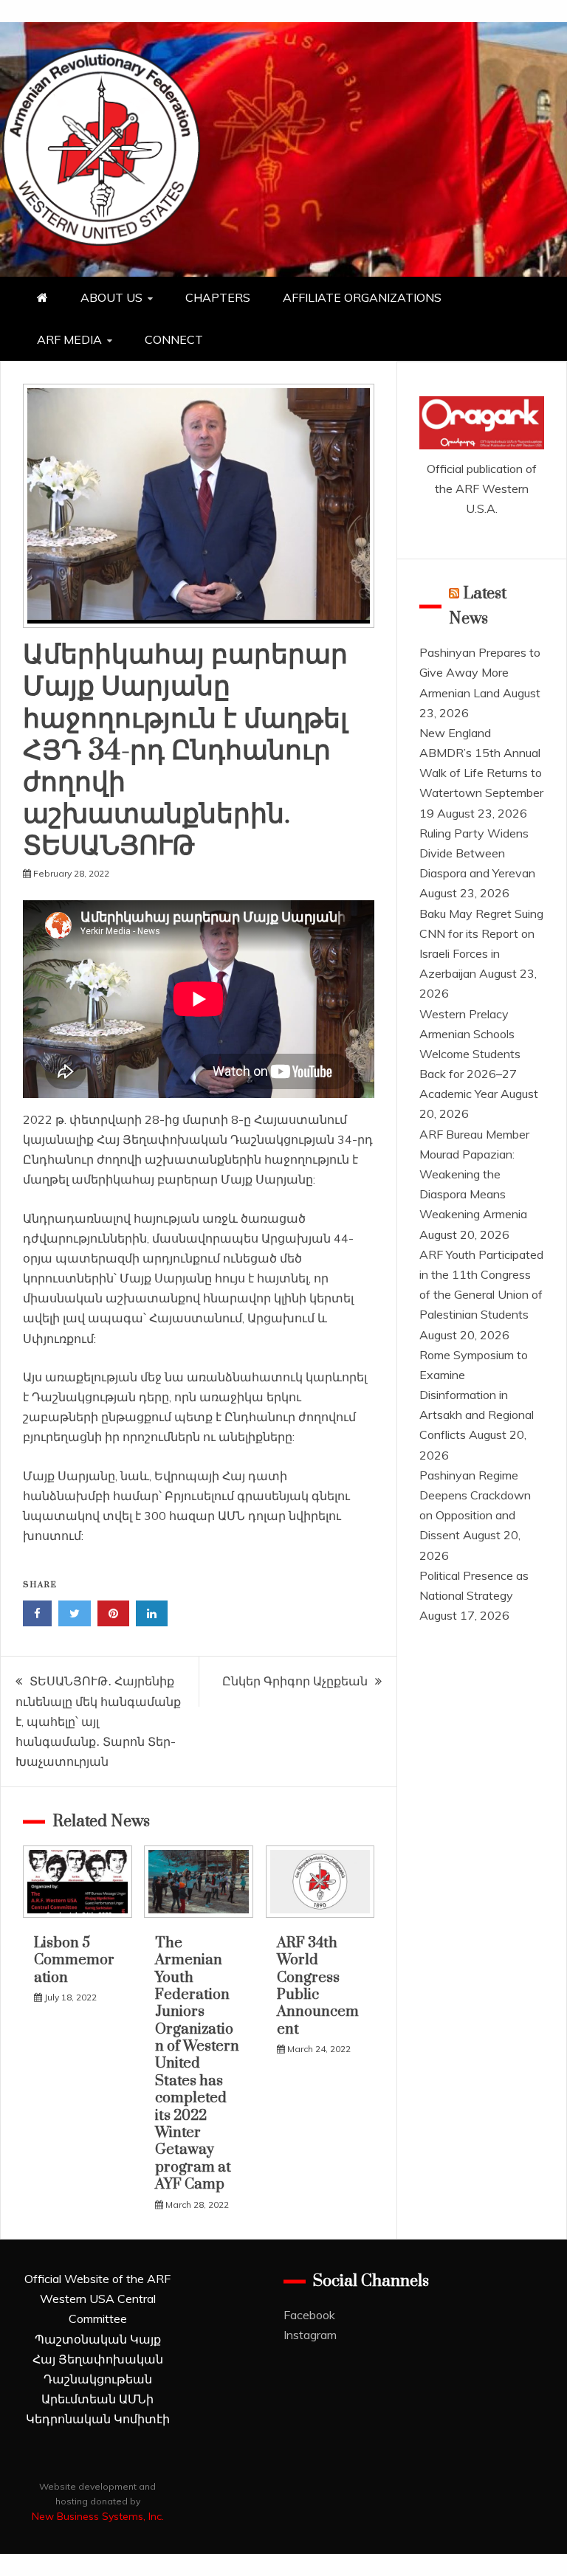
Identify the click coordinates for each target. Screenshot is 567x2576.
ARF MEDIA (69, 339)
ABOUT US (111, 297)
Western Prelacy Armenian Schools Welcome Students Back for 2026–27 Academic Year (470, 1054)
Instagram (310, 2335)
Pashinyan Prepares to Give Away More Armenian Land (480, 672)
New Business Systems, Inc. (98, 2516)
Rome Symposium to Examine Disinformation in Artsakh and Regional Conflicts (477, 1395)
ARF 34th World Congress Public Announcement (318, 1986)
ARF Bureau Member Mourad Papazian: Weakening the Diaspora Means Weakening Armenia (474, 1174)
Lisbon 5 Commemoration (74, 1961)
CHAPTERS (218, 297)
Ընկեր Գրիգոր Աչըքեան (295, 1681)
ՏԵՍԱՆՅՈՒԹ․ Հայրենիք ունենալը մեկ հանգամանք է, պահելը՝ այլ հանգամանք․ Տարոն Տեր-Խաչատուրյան (98, 1721)
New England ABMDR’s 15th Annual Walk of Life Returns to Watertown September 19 (481, 773)
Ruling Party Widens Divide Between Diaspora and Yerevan (477, 853)
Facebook (309, 2315)
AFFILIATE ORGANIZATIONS (362, 297)
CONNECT (174, 339)
